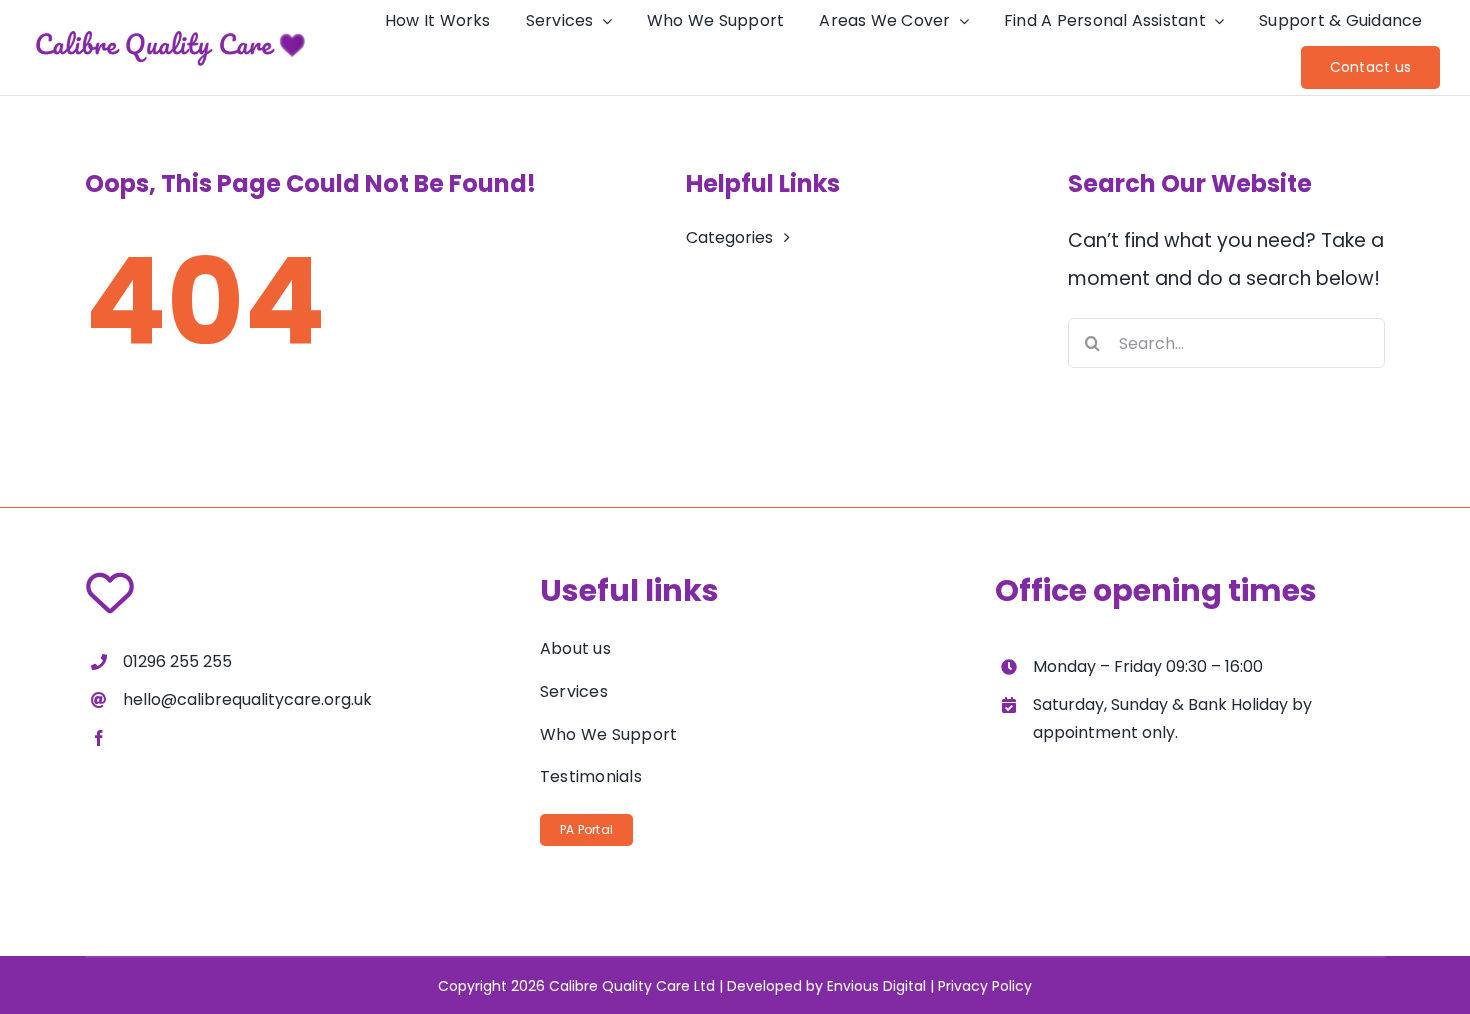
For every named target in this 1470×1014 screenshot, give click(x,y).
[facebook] (99, 738)
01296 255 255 (177, 661)
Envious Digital (876, 986)
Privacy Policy (985, 986)
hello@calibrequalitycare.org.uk (247, 699)
